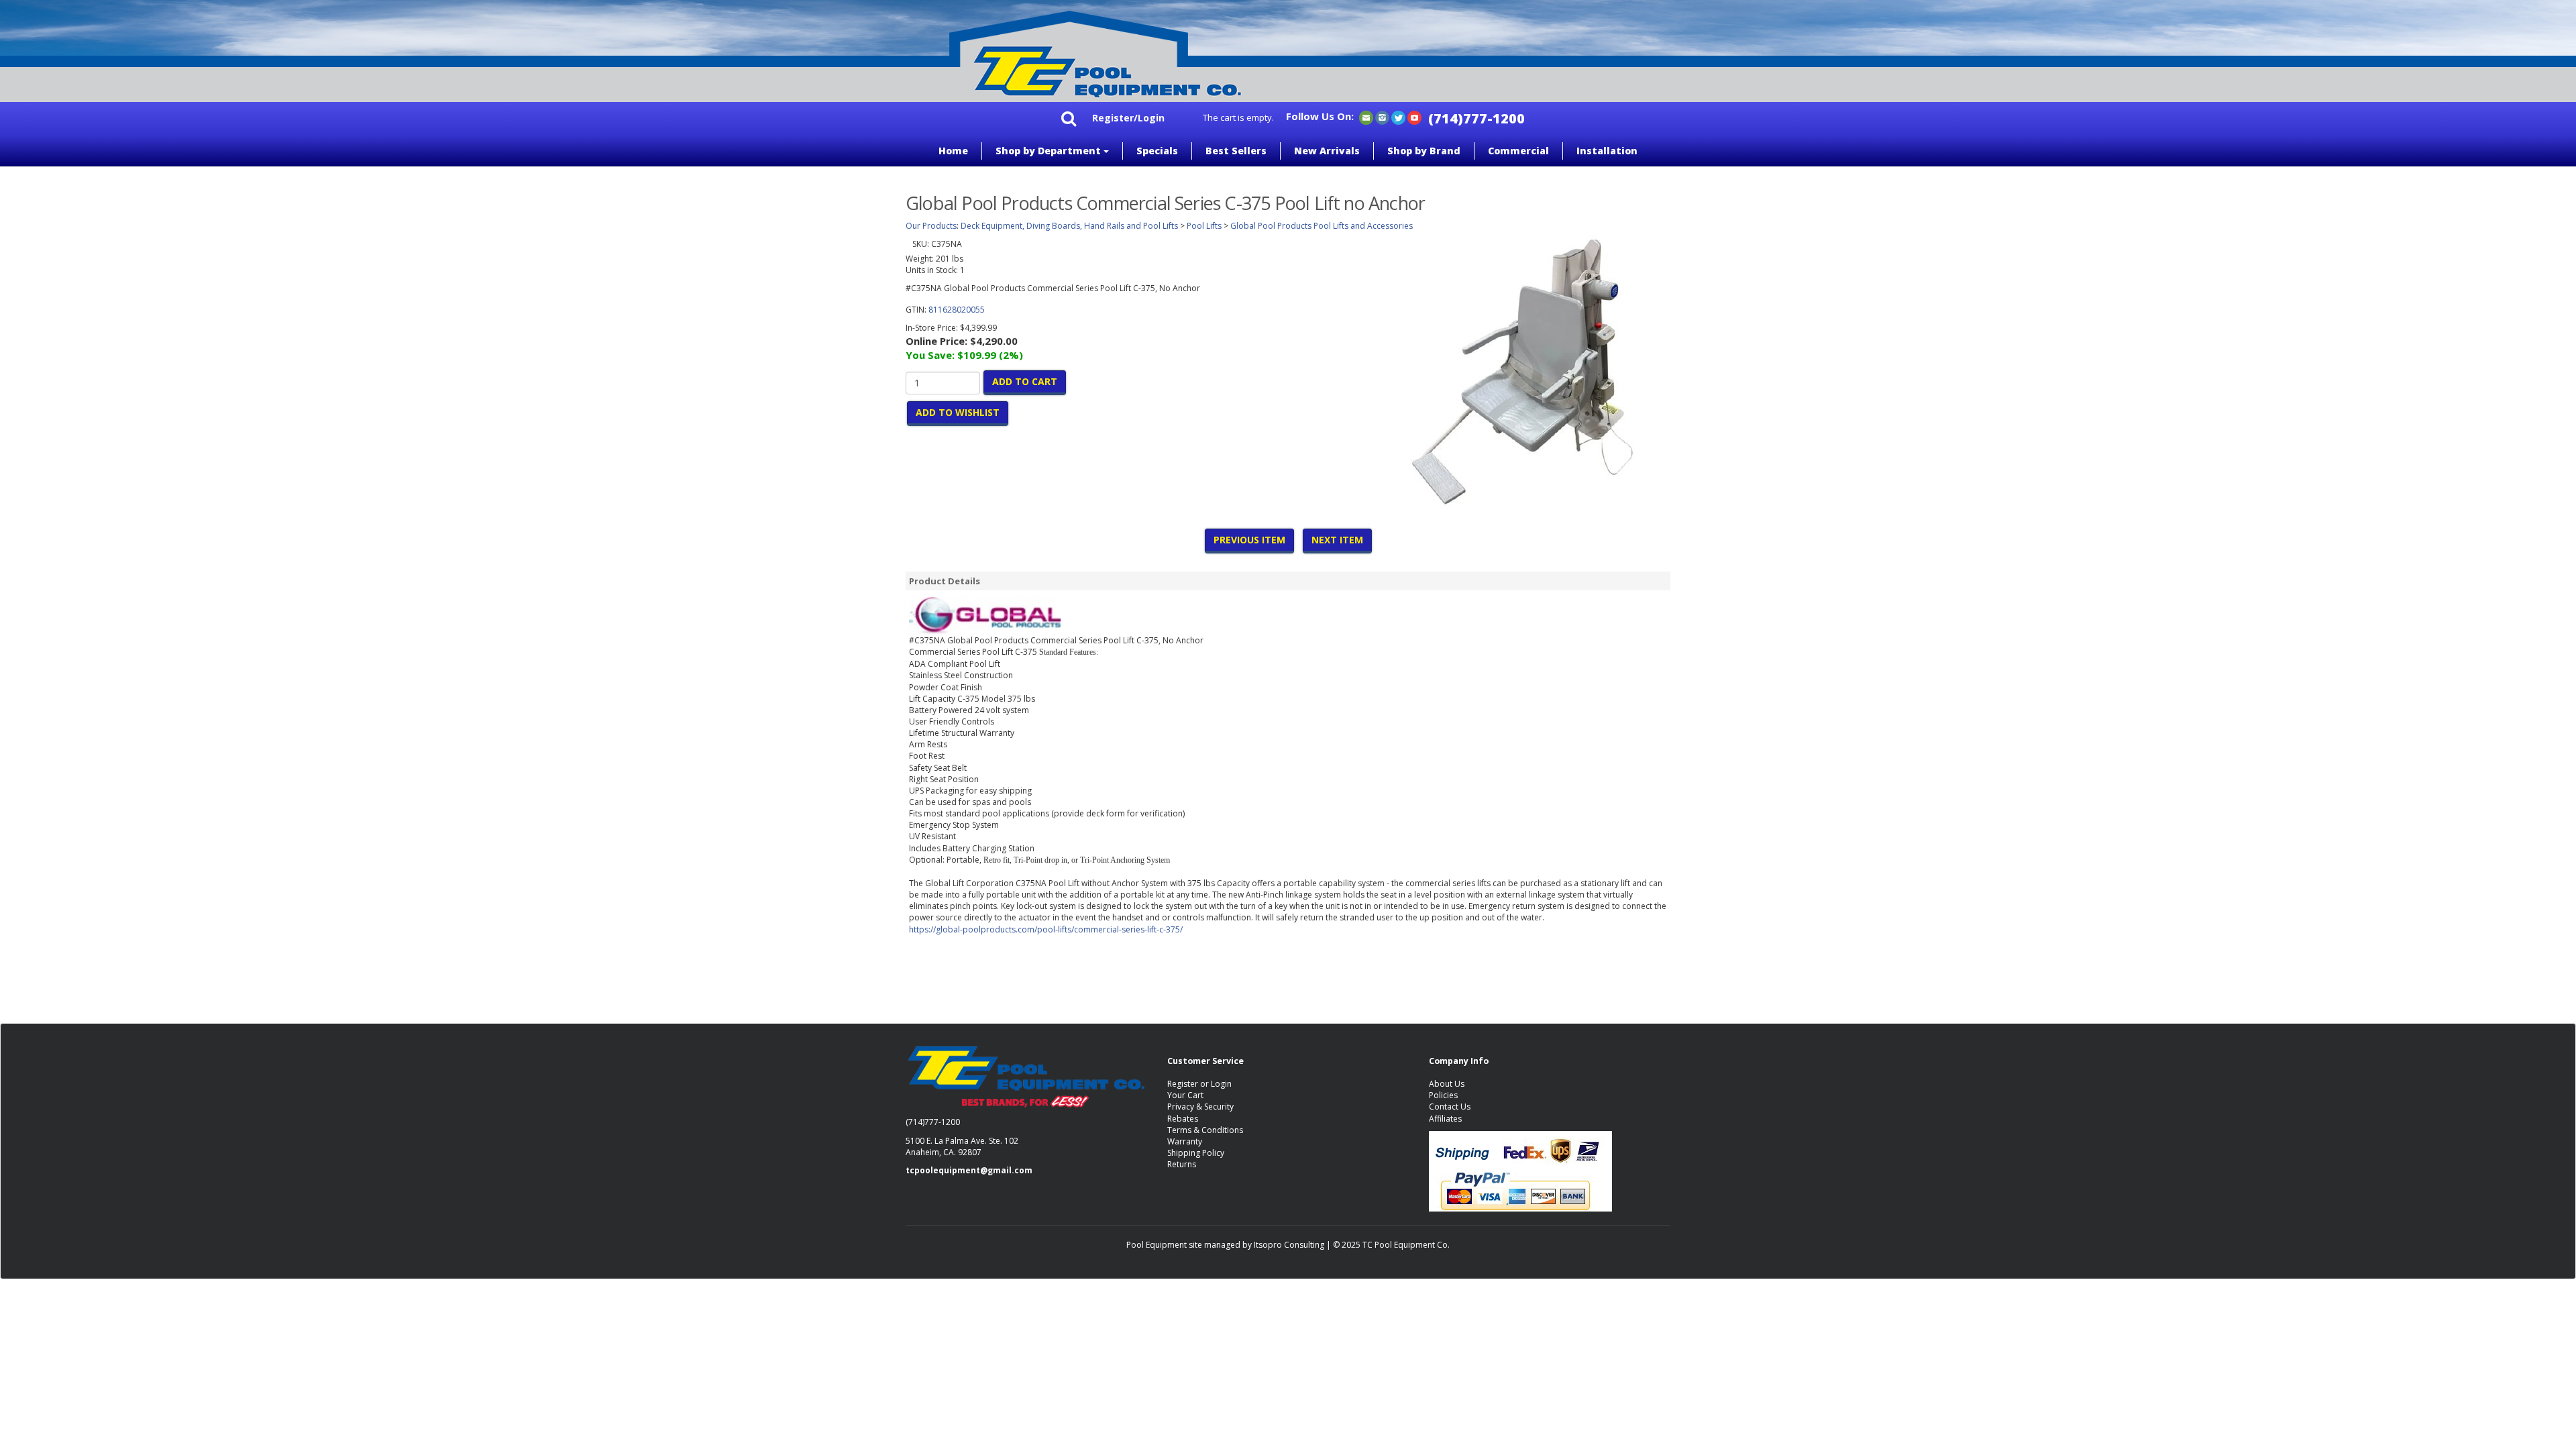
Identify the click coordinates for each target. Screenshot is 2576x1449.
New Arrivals (1327, 151)
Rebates (1183, 1119)
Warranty (1185, 1141)
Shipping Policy (1196, 1153)
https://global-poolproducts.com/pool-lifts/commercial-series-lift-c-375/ (1046, 929)
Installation (1607, 151)
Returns (1182, 1164)
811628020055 (957, 310)
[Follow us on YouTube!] (1414, 117)
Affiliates (1445, 1119)
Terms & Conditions (1205, 1130)
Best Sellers (1236, 151)
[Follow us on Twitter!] (1398, 117)
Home (953, 151)
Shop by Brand (1424, 151)
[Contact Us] (1366, 117)
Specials (1157, 151)
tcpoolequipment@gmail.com (969, 1170)
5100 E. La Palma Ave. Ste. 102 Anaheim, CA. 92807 (962, 1146)
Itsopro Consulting (1289, 1245)
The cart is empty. (1238, 117)
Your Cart (1185, 1095)
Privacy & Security (1200, 1107)
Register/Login (1128, 118)
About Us (1447, 1084)
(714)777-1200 (1477, 118)
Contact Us (1450, 1107)
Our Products (931, 226)
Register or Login (1199, 1084)
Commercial (1518, 151)
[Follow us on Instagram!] (1382, 117)
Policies (1443, 1095)
